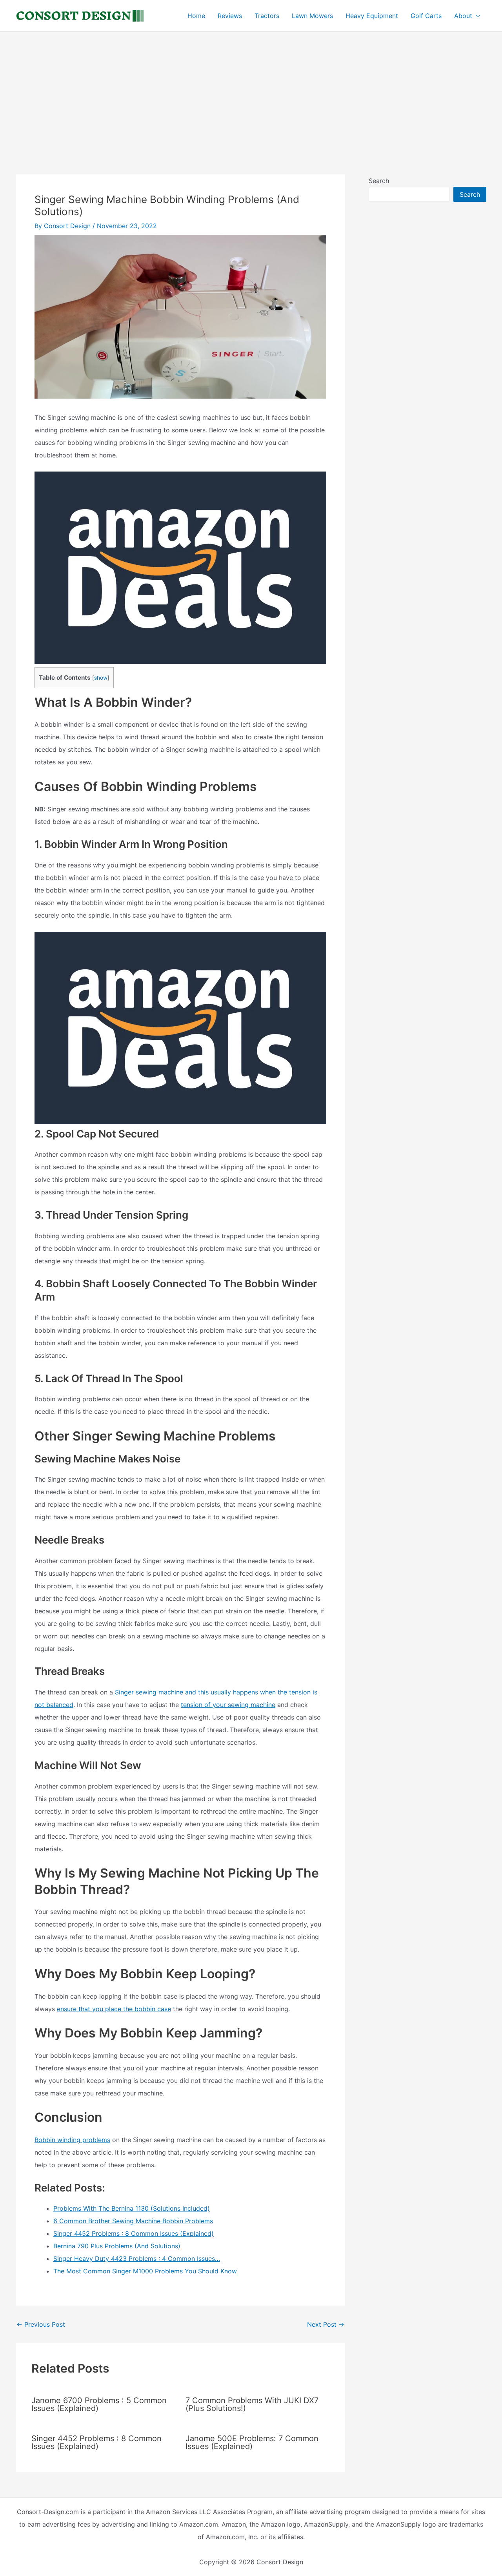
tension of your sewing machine (228, 1705)
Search (379, 181)
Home (196, 16)
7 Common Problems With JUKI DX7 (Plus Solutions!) (252, 2404)
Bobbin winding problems (72, 2140)
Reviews (230, 16)
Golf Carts (426, 16)
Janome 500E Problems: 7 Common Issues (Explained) (252, 2442)
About (463, 16)
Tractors (267, 16)
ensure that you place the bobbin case (114, 2009)
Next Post (326, 2324)
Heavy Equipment (372, 16)
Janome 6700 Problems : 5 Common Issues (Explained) (99, 2404)
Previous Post (41, 2324)
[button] (476, 16)
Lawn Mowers (312, 16)
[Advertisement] (251, 91)
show (101, 678)
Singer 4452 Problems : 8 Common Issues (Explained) (96, 2442)
